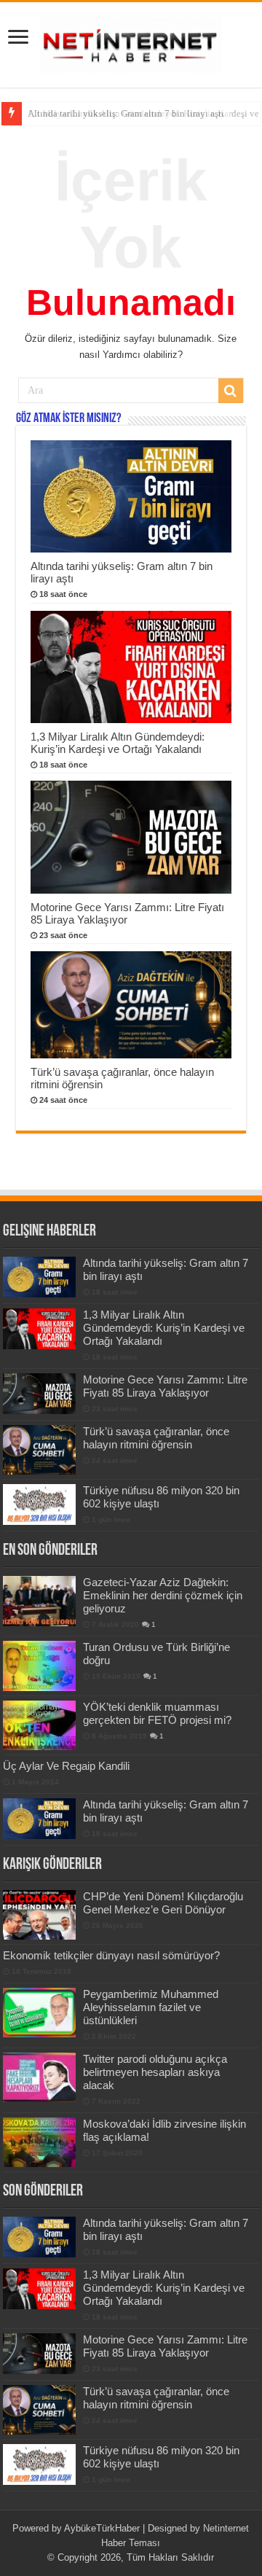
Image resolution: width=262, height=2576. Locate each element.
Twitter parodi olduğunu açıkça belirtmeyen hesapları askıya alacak (155, 2072)
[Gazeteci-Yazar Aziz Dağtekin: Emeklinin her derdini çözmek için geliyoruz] (39, 1601)
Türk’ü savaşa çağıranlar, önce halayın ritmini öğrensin (156, 1438)
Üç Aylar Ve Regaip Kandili (66, 1766)
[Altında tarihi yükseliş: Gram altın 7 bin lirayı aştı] (39, 1819)
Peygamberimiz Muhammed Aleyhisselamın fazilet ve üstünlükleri (151, 2007)
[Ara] (231, 391)
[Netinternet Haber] (131, 42)
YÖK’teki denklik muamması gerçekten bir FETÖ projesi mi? (157, 1713)
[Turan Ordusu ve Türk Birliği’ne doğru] (39, 1666)
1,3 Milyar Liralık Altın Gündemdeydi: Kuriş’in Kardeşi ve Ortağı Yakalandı (118, 743)
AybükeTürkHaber (102, 2528)
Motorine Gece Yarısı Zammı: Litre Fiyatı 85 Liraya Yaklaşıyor (165, 1386)
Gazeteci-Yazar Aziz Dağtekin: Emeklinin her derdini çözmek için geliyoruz (163, 1595)
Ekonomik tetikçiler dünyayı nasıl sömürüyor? (111, 1955)
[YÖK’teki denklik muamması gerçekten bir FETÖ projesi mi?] (39, 1725)
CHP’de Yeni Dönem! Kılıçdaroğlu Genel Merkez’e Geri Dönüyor (163, 1903)
